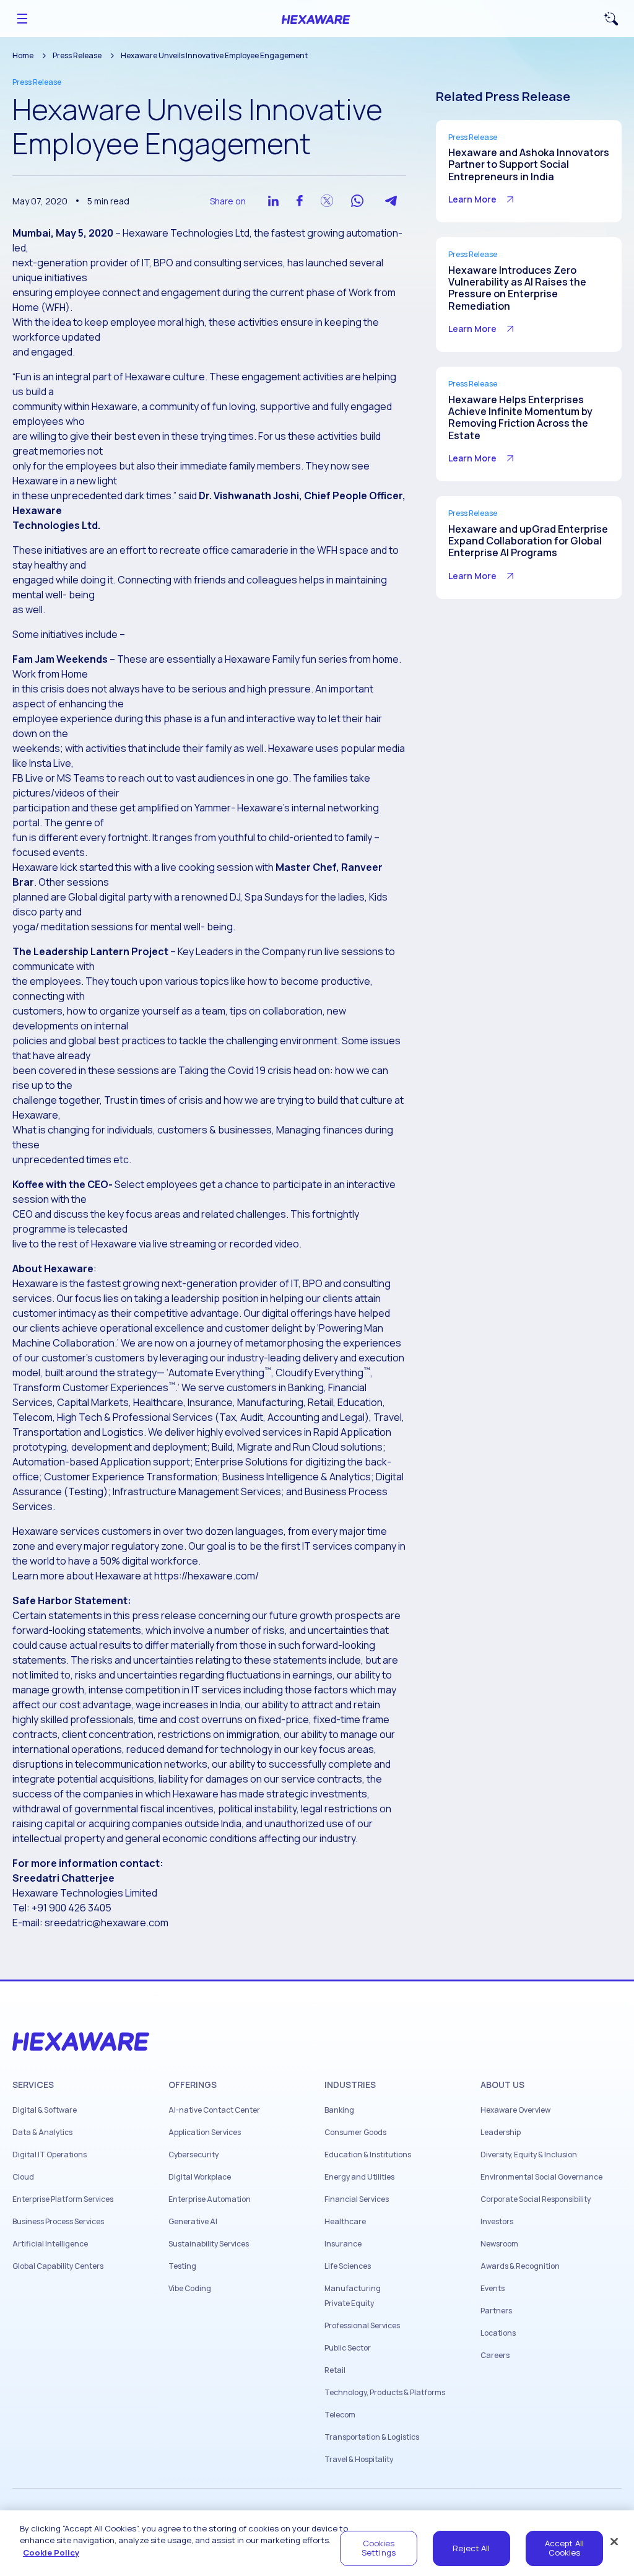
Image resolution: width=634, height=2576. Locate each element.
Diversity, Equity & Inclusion (529, 2155)
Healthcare (345, 2222)
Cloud (23, 2177)
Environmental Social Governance (541, 2177)
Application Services (205, 2133)
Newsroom (499, 2244)
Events (493, 2289)
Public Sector (348, 2348)
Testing (182, 2266)
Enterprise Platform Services (63, 2199)
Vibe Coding (190, 2289)
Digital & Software (45, 2110)
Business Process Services (58, 2222)
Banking (339, 2110)
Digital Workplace (200, 2177)
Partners (496, 2311)
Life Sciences (348, 2266)
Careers (495, 2356)
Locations (498, 2333)
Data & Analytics (42, 2133)
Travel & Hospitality (359, 2460)
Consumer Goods (355, 2133)
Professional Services (362, 2326)
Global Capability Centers (58, 2266)
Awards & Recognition (520, 2266)
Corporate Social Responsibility (536, 2199)
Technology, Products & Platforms (385, 2393)
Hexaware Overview (515, 2110)
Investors (497, 2222)
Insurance (343, 2244)
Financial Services (357, 2199)
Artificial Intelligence (50, 2244)
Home (23, 55)
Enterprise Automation (210, 2199)
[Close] (614, 2541)
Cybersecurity (193, 2155)
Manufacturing (353, 2289)
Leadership (501, 2133)
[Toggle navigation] (22, 19)
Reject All (471, 2548)
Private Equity (349, 2303)
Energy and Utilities (359, 2177)
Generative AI (193, 2222)
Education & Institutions (368, 2155)
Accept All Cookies (564, 2548)
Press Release (77, 55)
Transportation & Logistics (372, 2437)
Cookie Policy (51, 2552)
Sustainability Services (209, 2244)
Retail (335, 2370)
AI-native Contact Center (214, 2110)
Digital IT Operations (50, 2155)
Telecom (340, 2415)
